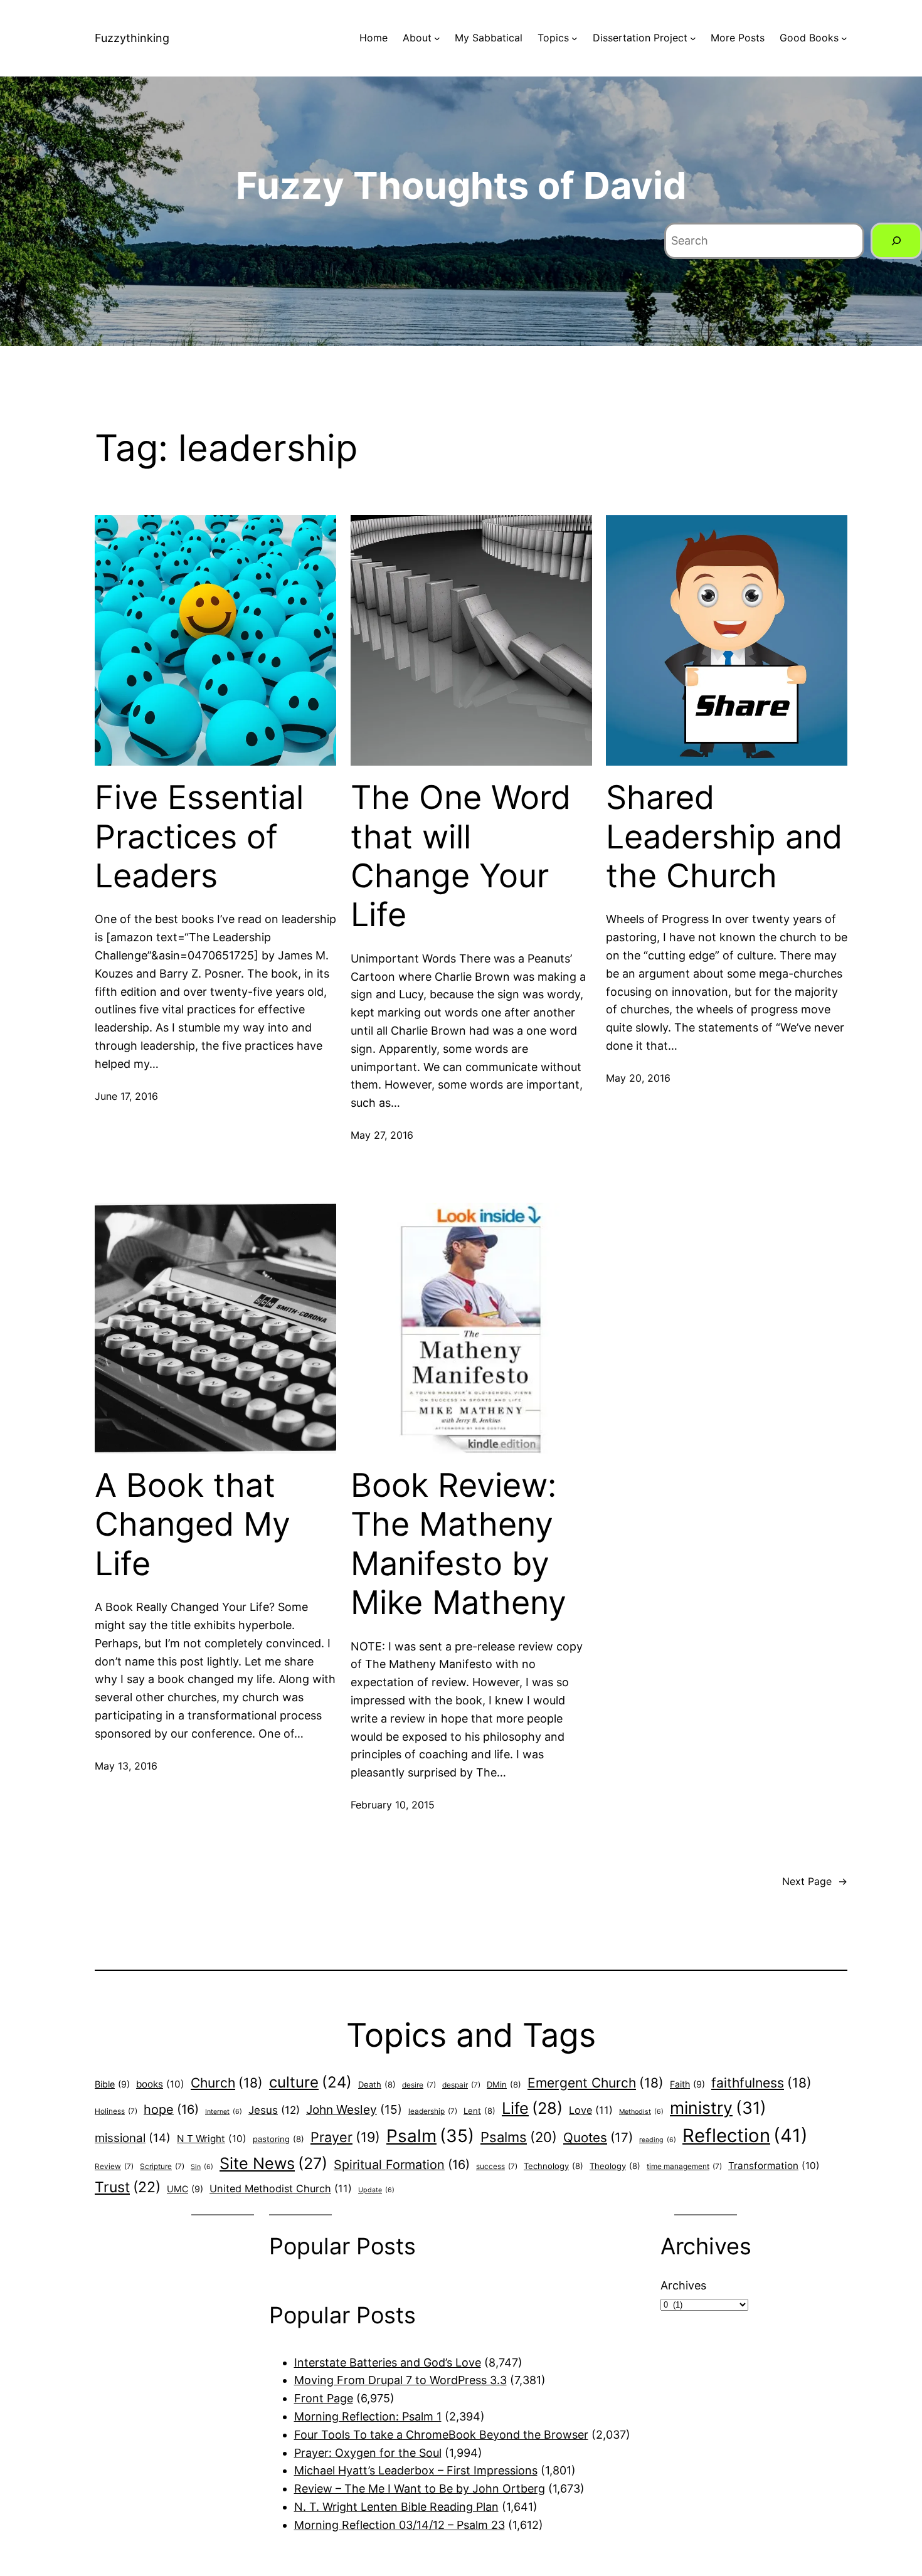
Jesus (274, 2110)
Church (227, 2083)
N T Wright (212, 2139)
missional (133, 2138)
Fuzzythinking (132, 38)
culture (310, 2082)
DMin (504, 2084)
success (497, 2167)
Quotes (598, 2137)
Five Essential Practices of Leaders (199, 837)
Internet (224, 2112)
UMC (185, 2189)
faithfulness (761, 2083)
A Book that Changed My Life (193, 1525)
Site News (273, 2163)
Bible (112, 2084)
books (160, 2084)
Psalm (430, 2136)
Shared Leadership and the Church (724, 837)
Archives (683, 2285)
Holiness (116, 2111)
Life (532, 2108)
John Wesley (354, 2109)
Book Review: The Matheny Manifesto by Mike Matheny (458, 1544)
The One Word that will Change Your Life (461, 856)
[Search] (896, 241)
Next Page (815, 1881)
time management (684, 2167)
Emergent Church (596, 2083)
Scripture (162, 2167)
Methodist (641, 2112)
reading (658, 2140)
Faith (687, 2084)
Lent (480, 2111)
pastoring (278, 2139)
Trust (128, 2187)
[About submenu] (437, 38)
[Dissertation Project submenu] (693, 38)
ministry (718, 2108)
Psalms (519, 2137)
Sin (202, 2167)
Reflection (745, 2135)
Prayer (345, 2137)
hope (171, 2109)
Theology (615, 2166)
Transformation (774, 2166)
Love (591, 2110)
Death (377, 2084)
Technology (554, 2166)
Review (114, 2167)
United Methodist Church (281, 2188)
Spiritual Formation (402, 2165)
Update (376, 2190)
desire (419, 2085)
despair (461, 2085)
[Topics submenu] (575, 38)
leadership (433, 2111)
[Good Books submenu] (844, 38)
